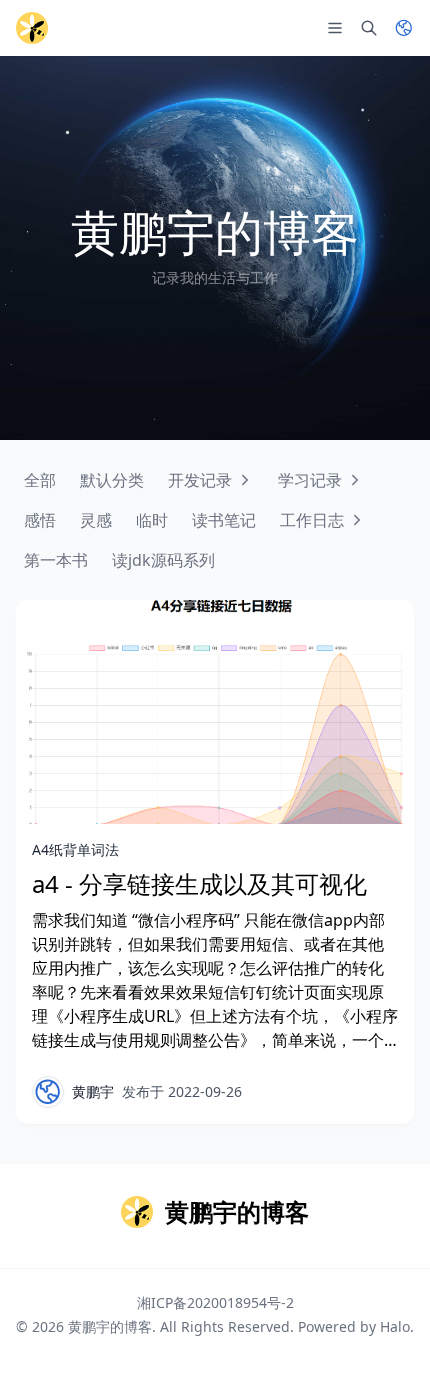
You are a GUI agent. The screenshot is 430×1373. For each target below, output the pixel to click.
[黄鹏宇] (48, 1092)
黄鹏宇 (93, 1091)
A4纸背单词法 (75, 849)
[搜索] (369, 28)
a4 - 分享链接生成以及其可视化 (199, 883)
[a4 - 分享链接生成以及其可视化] (215, 712)
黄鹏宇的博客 (110, 1326)
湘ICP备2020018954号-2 (215, 1302)
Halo (395, 1326)
